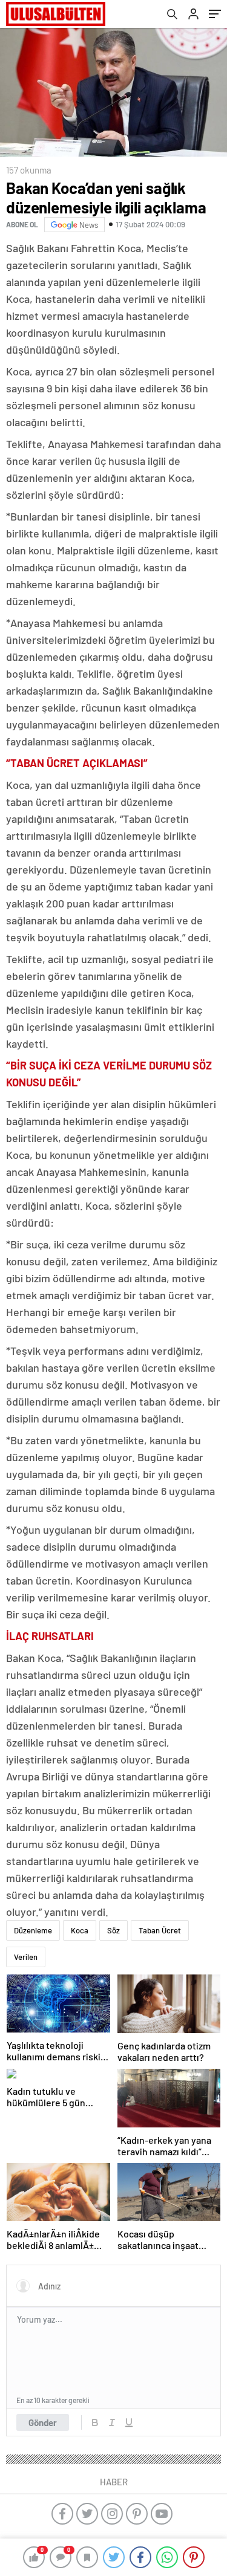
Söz (113, 1930)
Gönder (43, 2422)
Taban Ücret (160, 1930)
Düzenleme (33, 1930)
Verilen (26, 1957)
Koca (80, 1930)
